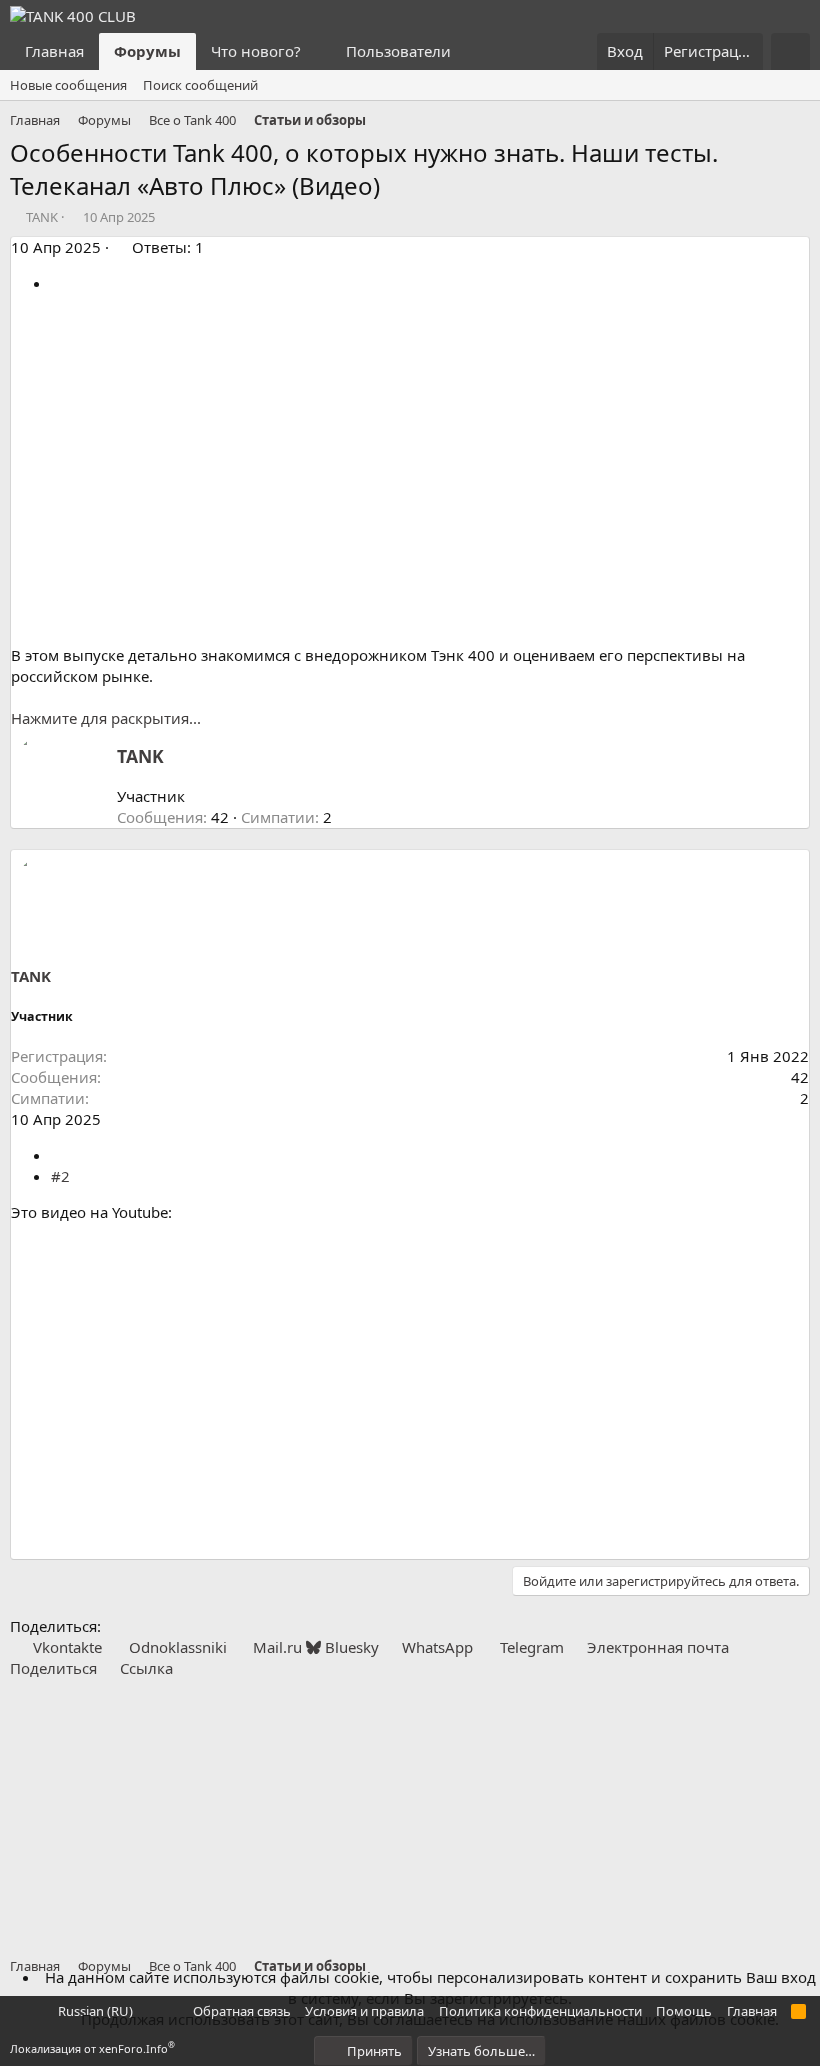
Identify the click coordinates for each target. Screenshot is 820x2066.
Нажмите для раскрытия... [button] (106, 718)
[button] (317, 51)
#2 (60, 1176)
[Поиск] (790, 51)
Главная (54, 51)
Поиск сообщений (200, 85)
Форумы (147, 51)
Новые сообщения (68, 85)
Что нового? (256, 51)
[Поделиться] (58, 283)
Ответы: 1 (168, 247)
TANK (42, 217)
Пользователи (398, 51)
